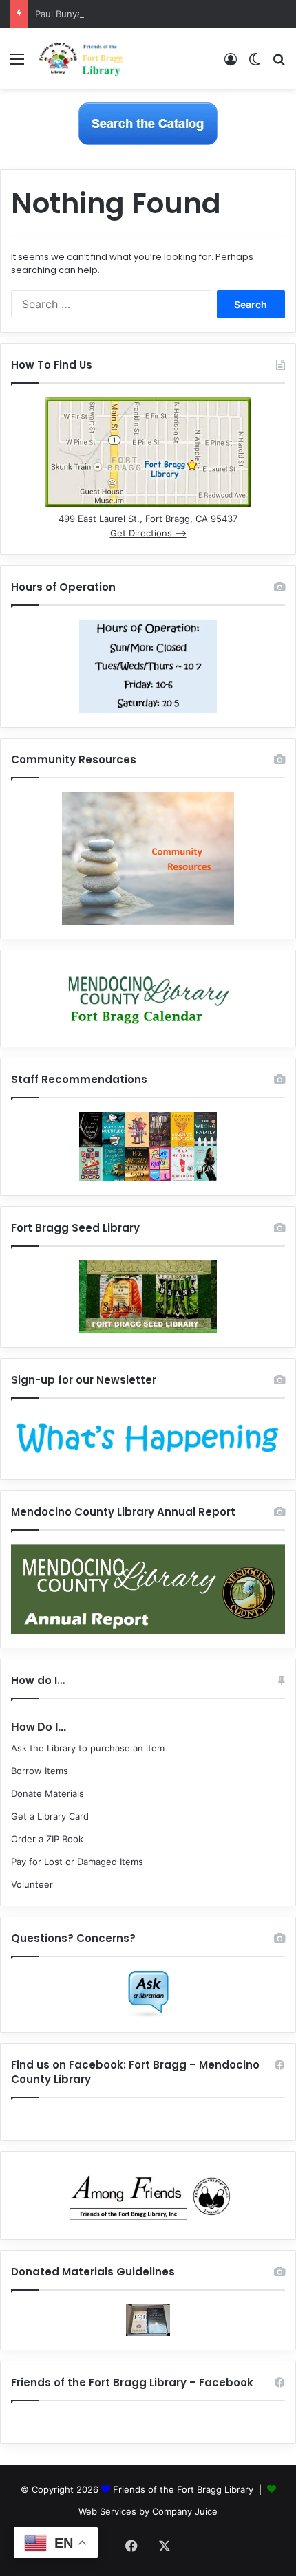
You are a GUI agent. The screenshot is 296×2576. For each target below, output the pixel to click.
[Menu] (17, 64)
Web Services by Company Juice (148, 2511)
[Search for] (279, 64)
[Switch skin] (255, 64)
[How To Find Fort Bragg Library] (148, 504)
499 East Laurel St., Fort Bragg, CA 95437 (148, 519)
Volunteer (32, 1884)
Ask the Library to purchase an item (88, 1748)
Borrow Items (40, 1771)
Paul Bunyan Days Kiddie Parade (104, 14)
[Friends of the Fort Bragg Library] (81, 58)
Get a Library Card (50, 1816)
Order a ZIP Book (47, 1839)
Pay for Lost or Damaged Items (77, 1862)
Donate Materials (47, 1793)
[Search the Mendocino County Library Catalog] (148, 123)
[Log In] (231, 64)
